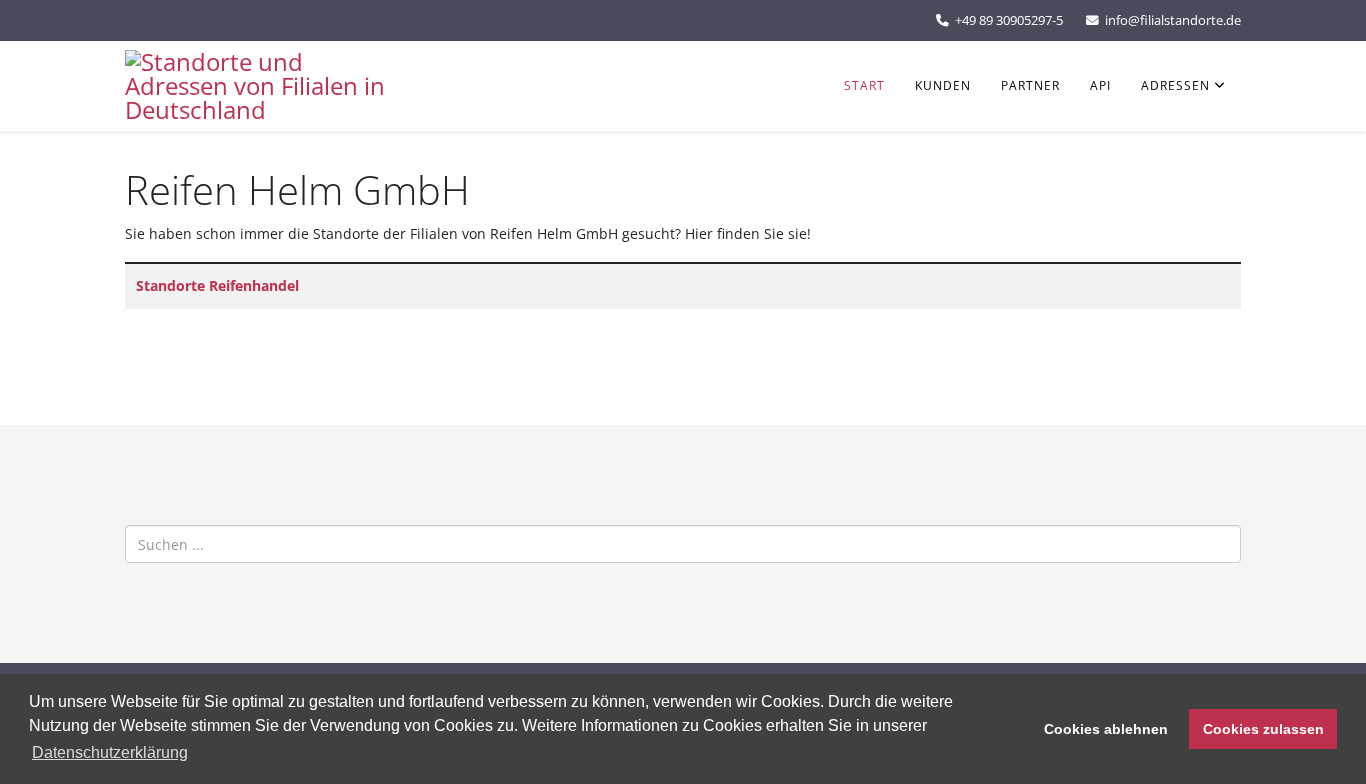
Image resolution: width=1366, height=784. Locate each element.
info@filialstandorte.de (1173, 20)
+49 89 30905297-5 (1009, 20)
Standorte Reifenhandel (217, 285)
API (1100, 85)
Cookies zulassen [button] (1263, 729)
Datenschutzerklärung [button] (110, 752)
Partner (1030, 85)
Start (864, 85)
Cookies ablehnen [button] (1106, 729)
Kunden (943, 85)
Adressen (1175, 85)
